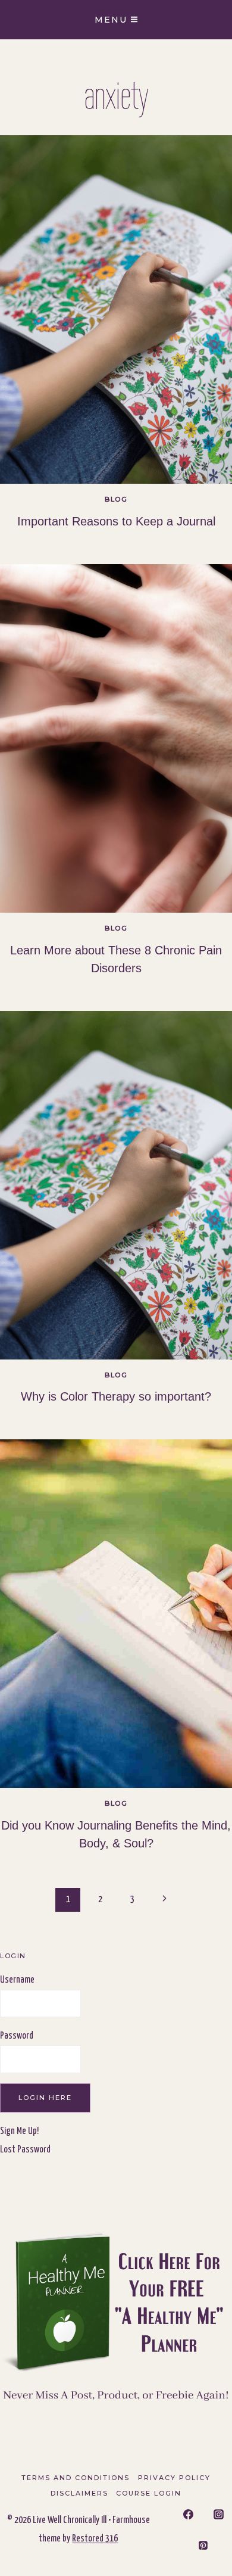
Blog (116, 499)
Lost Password (25, 2150)
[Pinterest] (203, 2545)
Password (17, 2036)
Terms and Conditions (76, 2478)
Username (17, 1980)
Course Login (149, 2493)
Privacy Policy (174, 2478)
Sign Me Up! (19, 2131)
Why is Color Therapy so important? (116, 1396)
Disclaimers (79, 2493)
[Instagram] (219, 2515)
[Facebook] (188, 2515)
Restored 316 (95, 2539)
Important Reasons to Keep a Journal (116, 521)
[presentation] (116, 309)
